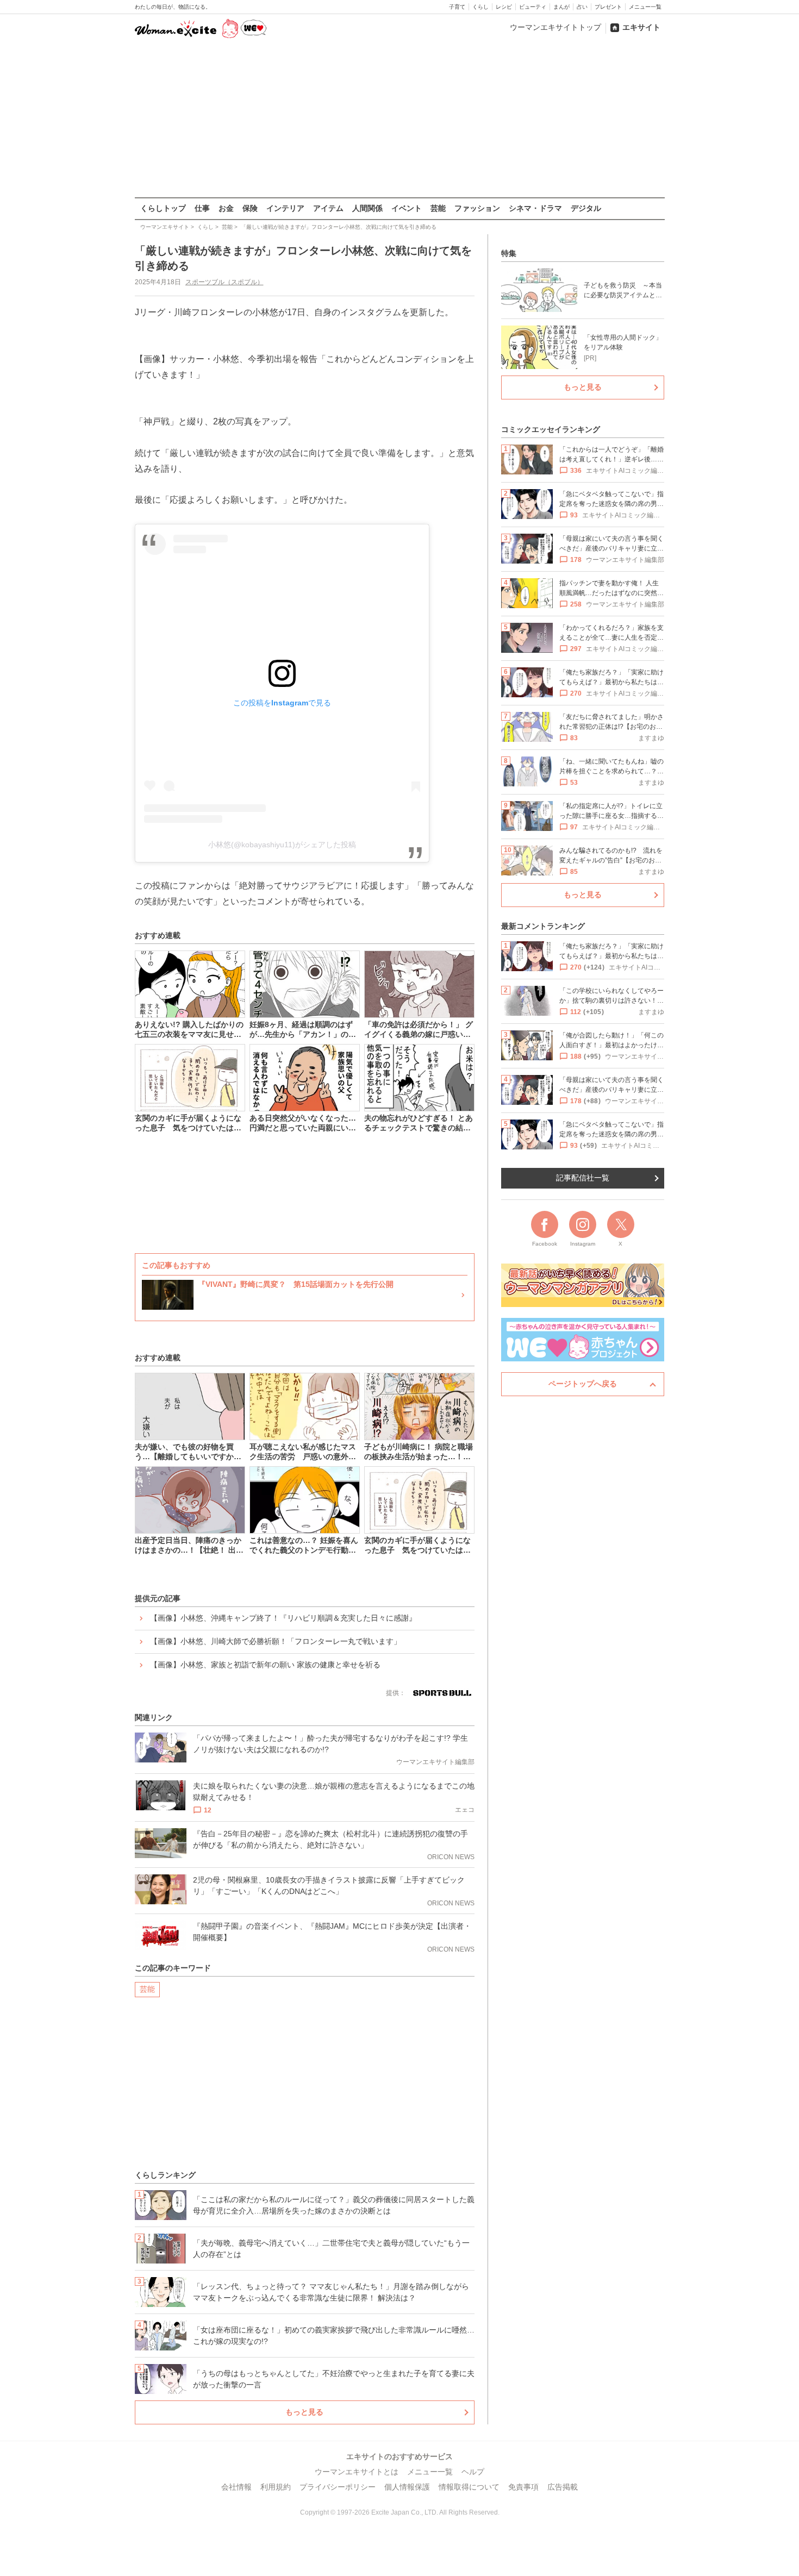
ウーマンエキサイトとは (357, 2472)
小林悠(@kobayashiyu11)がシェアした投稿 (282, 845)
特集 (509, 253)
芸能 (438, 208)
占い (582, 7)
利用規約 (276, 2487)
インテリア (285, 208)
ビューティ (533, 7)
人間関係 (367, 208)
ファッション (477, 208)
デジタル (586, 208)
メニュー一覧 (645, 7)
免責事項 (523, 2487)
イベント (407, 208)
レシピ (504, 7)
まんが (561, 7)
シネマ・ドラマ (535, 208)
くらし (480, 7)
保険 (250, 208)
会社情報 (236, 2487)
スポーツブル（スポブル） (224, 282)
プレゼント (608, 7)
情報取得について (469, 2487)
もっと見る (304, 2412)
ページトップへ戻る (583, 1384)
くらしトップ (163, 208)
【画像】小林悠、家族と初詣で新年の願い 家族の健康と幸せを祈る (265, 1665)
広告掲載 (563, 2487)
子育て (457, 7)
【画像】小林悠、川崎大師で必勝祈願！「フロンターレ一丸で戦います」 (276, 1641)
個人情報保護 (407, 2487)
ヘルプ (473, 2472)
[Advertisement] (399, 119)
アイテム (328, 208)
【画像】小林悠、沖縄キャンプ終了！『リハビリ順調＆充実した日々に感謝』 (283, 1618)
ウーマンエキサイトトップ (555, 27)
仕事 (202, 208)
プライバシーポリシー (338, 2487)
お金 (226, 208)
